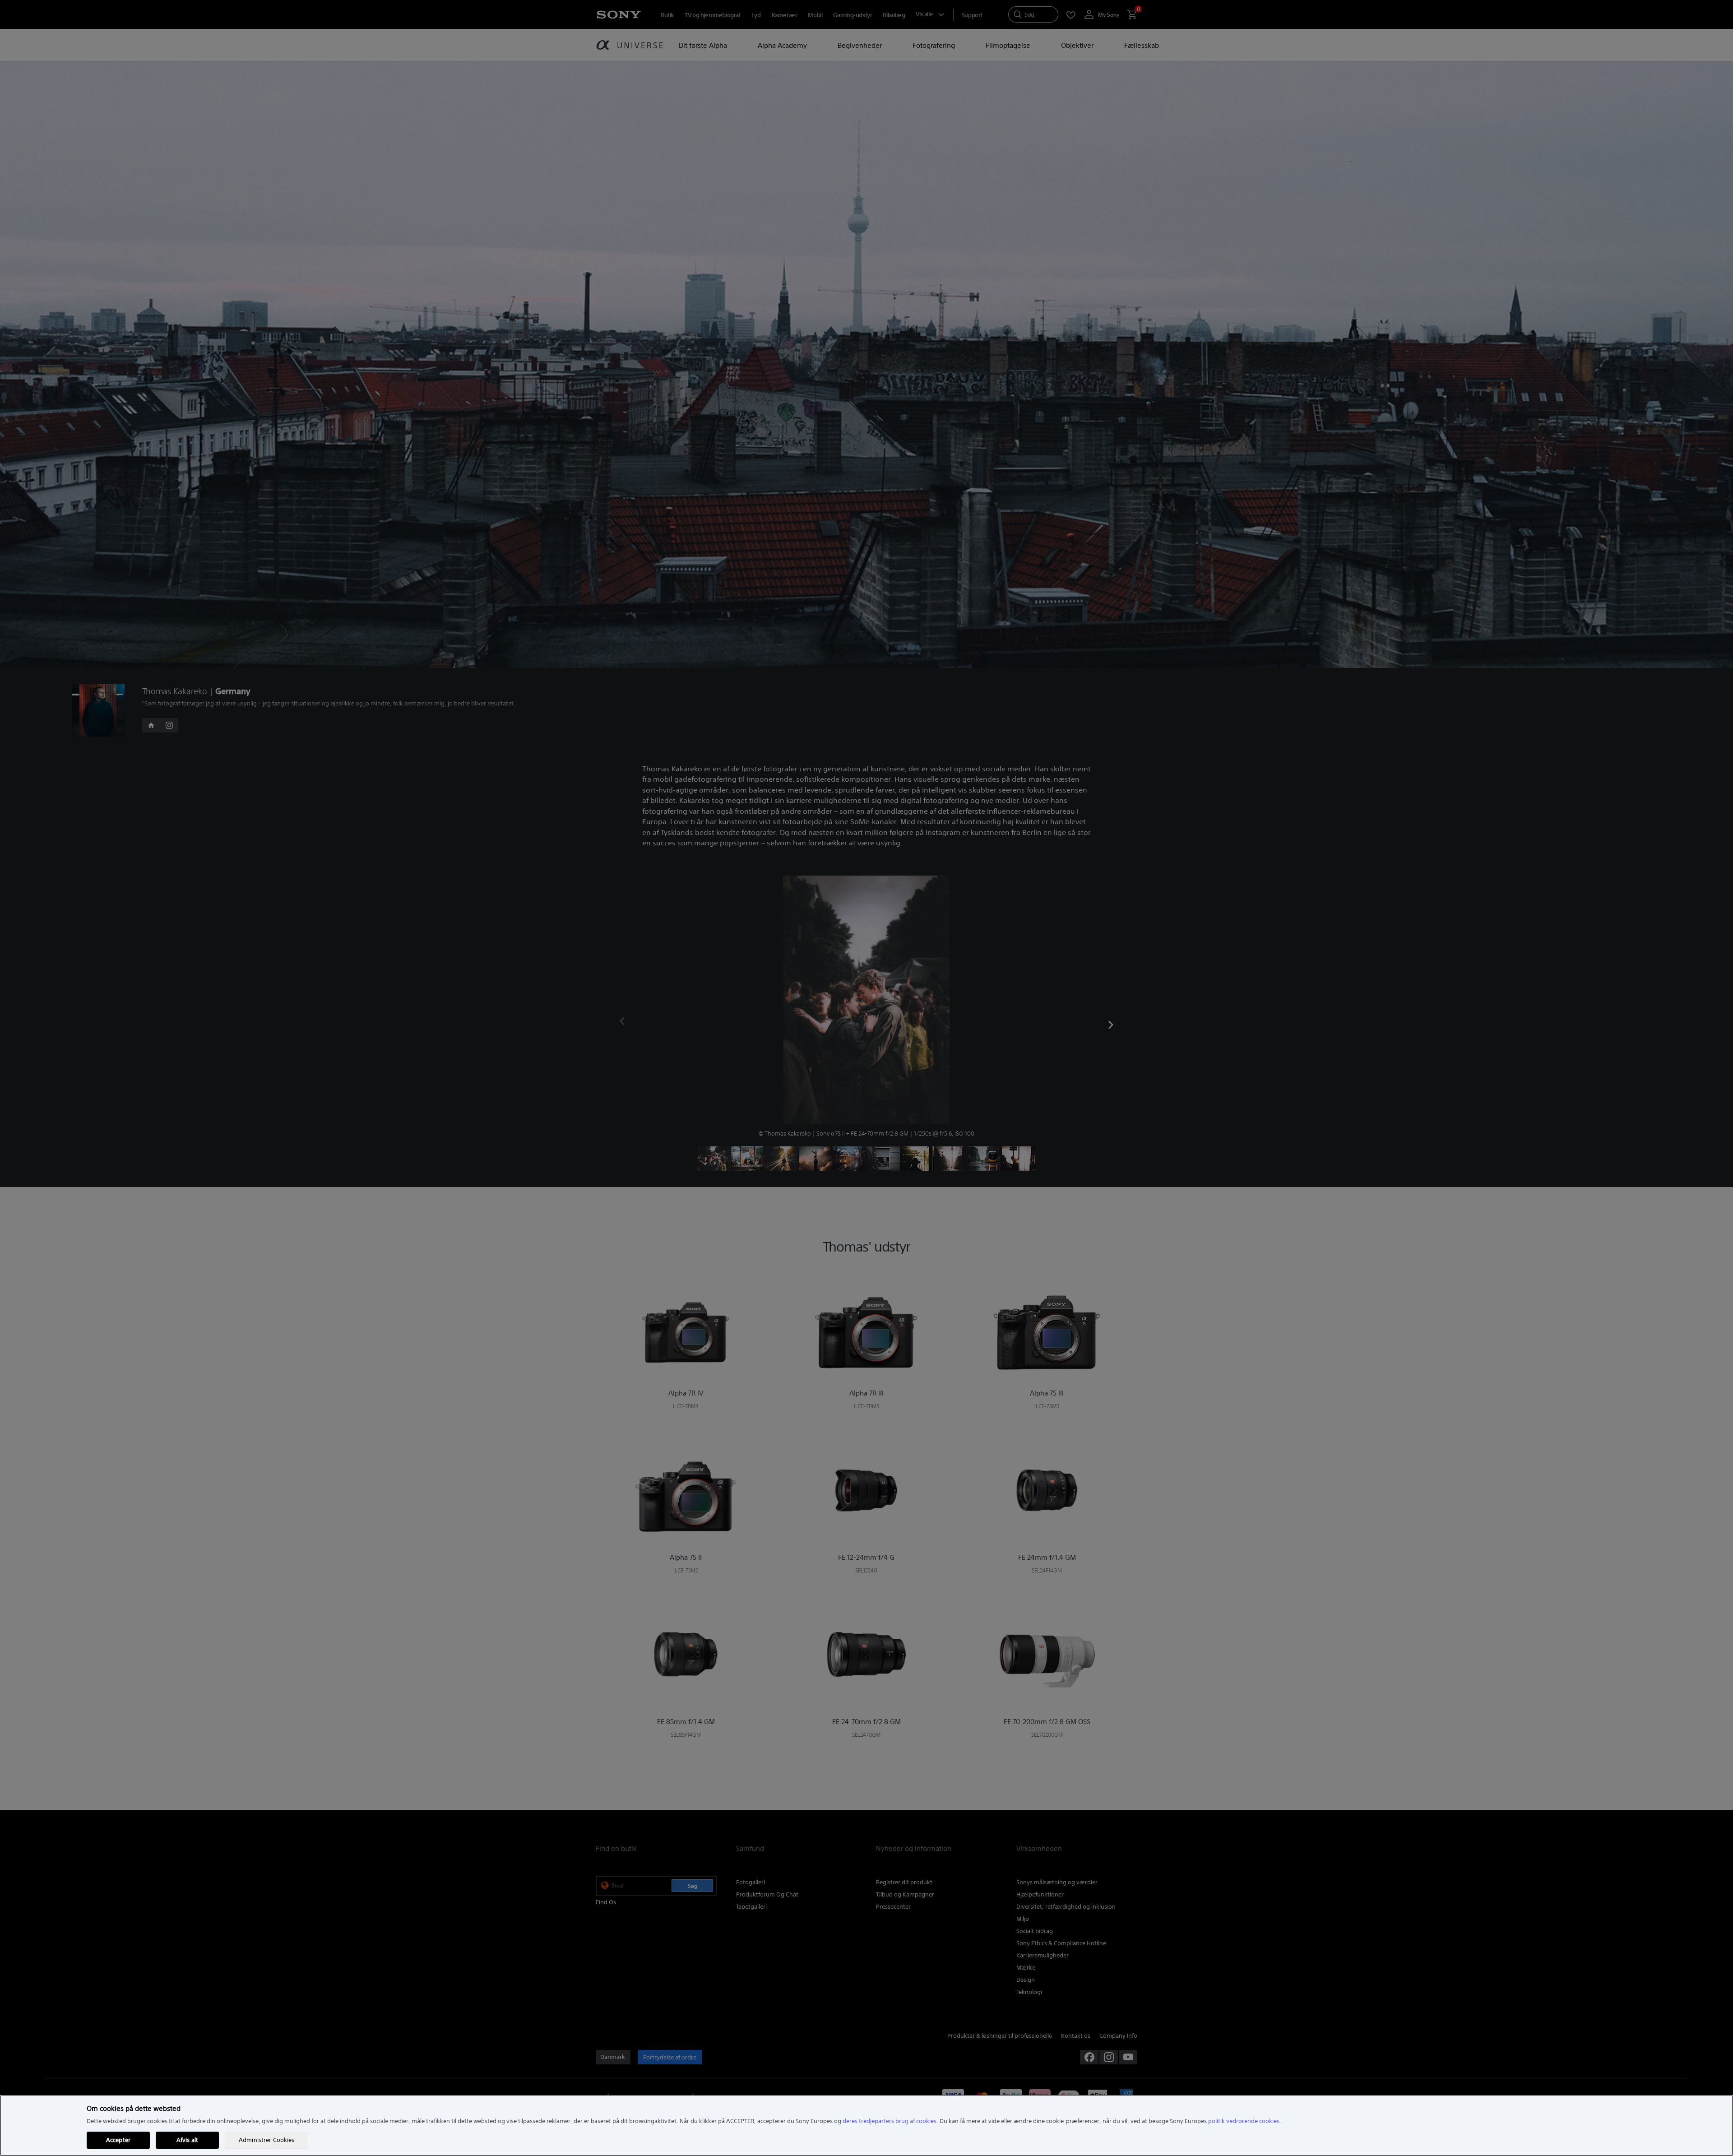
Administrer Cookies (266, 2140)
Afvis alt (187, 2140)
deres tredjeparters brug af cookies (890, 2121)
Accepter (118, 2140)
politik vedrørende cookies (1244, 2121)
